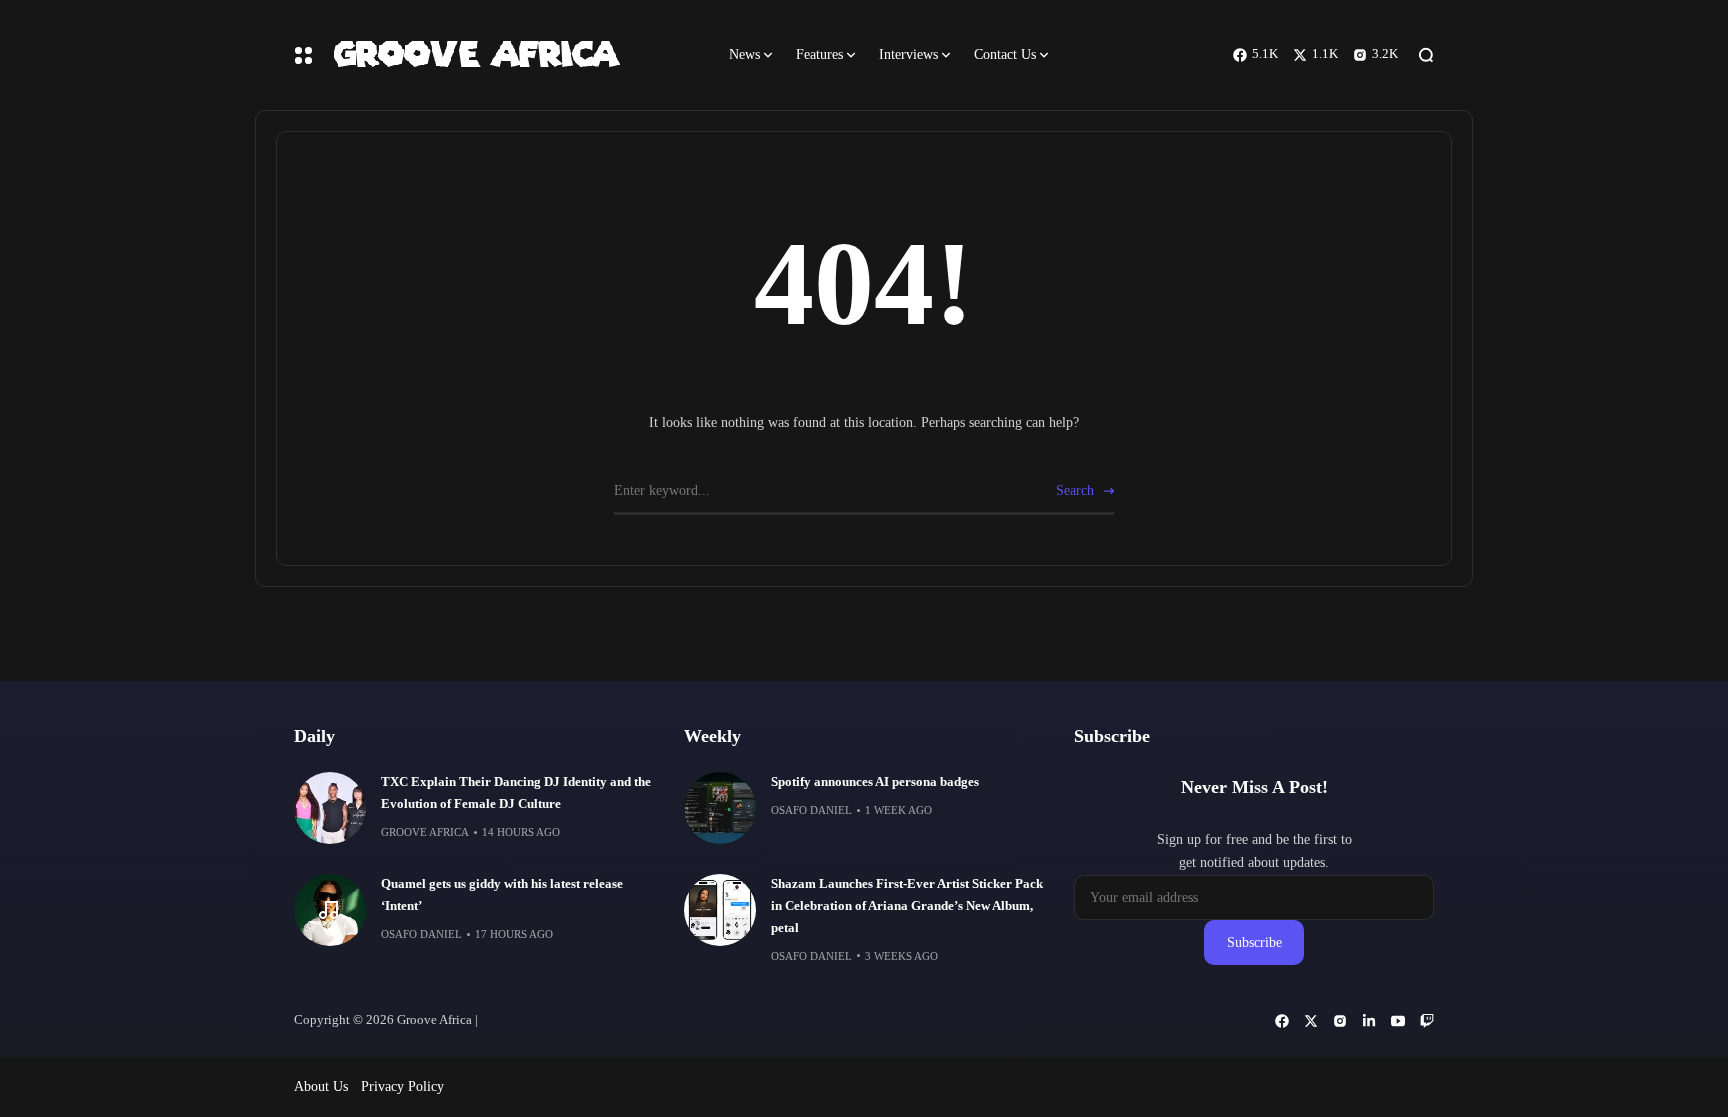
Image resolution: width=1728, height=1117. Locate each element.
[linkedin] (1369, 1021)
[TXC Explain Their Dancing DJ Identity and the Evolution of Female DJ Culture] (330, 808)
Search (1075, 490)
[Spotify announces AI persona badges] (720, 808)
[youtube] (1398, 1021)
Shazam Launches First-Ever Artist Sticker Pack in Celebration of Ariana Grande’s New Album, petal (907, 906)
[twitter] (1311, 1021)
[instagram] (1340, 1021)
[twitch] (1427, 1021)
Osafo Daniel (421, 934)
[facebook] (1282, 1021)
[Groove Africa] (513, 54)
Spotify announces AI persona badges (875, 782)
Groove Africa (425, 832)
